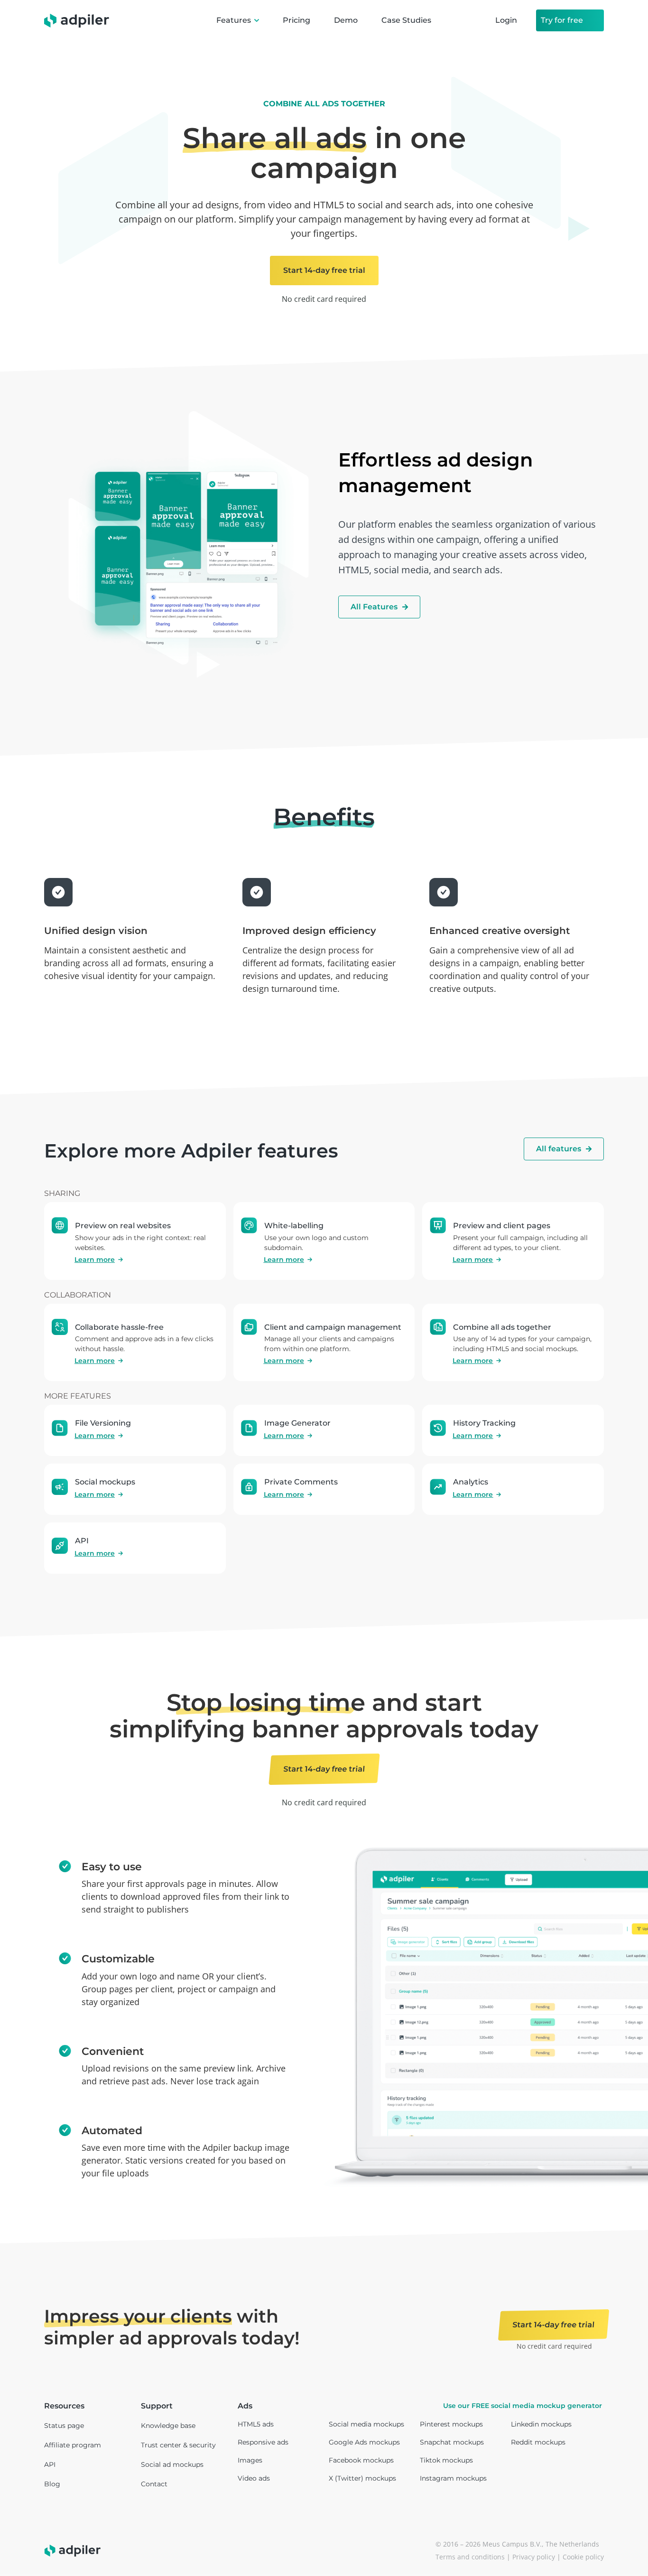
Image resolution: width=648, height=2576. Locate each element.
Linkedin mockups (541, 2424)
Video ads (254, 2478)
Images (250, 2460)
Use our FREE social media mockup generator (523, 2406)
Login (506, 20)
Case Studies (406, 20)
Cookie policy (583, 2557)
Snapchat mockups (452, 2442)
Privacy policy (534, 2557)
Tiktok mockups (446, 2460)
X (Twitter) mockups (362, 2478)
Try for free (562, 20)
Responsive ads (263, 2442)
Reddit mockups (538, 2442)
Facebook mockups (361, 2460)
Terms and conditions (470, 2557)
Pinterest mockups (451, 2424)
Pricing (296, 20)
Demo (346, 20)
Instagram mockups (453, 2478)
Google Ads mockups (364, 2442)
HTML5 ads (256, 2424)
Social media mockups (366, 2424)
